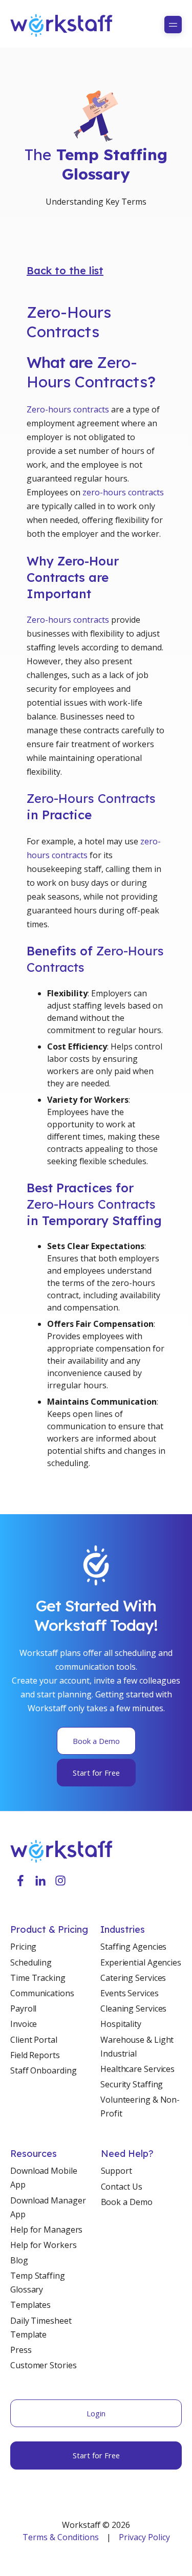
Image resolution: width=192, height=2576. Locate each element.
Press (21, 2350)
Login (96, 2413)
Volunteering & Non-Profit (140, 2106)
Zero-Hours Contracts (69, 322)
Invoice (24, 2024)
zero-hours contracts (123, 492)
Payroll (23, 2009)
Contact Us (122, 2187)
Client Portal (34, 2040)
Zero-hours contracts (68, 409)
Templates (30, 2305)
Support (116, 2171)
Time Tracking (38, 1978)
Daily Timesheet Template (41, 2328)
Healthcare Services (137, 2069)
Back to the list (65, 270)
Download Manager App (48, 2207)
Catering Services (133, 1978)
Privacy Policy (144, 2537)
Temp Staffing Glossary (38, 2283)
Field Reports (35, 2055)
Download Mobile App (44, 2178)
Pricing (23, 1947)
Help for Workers (43, 2245)
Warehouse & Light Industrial (137, 2047)
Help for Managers (46, 2230)
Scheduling (31, 1962)
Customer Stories (43, 2365)
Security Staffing (132, 2084)
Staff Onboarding (43, 2070)
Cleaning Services (133, 2009)
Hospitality (121, 2024)
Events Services (130, 1993)
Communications (42, 1993)
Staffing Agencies (133, 1947)
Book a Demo (96, 1741)
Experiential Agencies (141, 1962)
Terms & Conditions (61, 2537)
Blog (19, 2260)
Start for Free (96, 1773)
